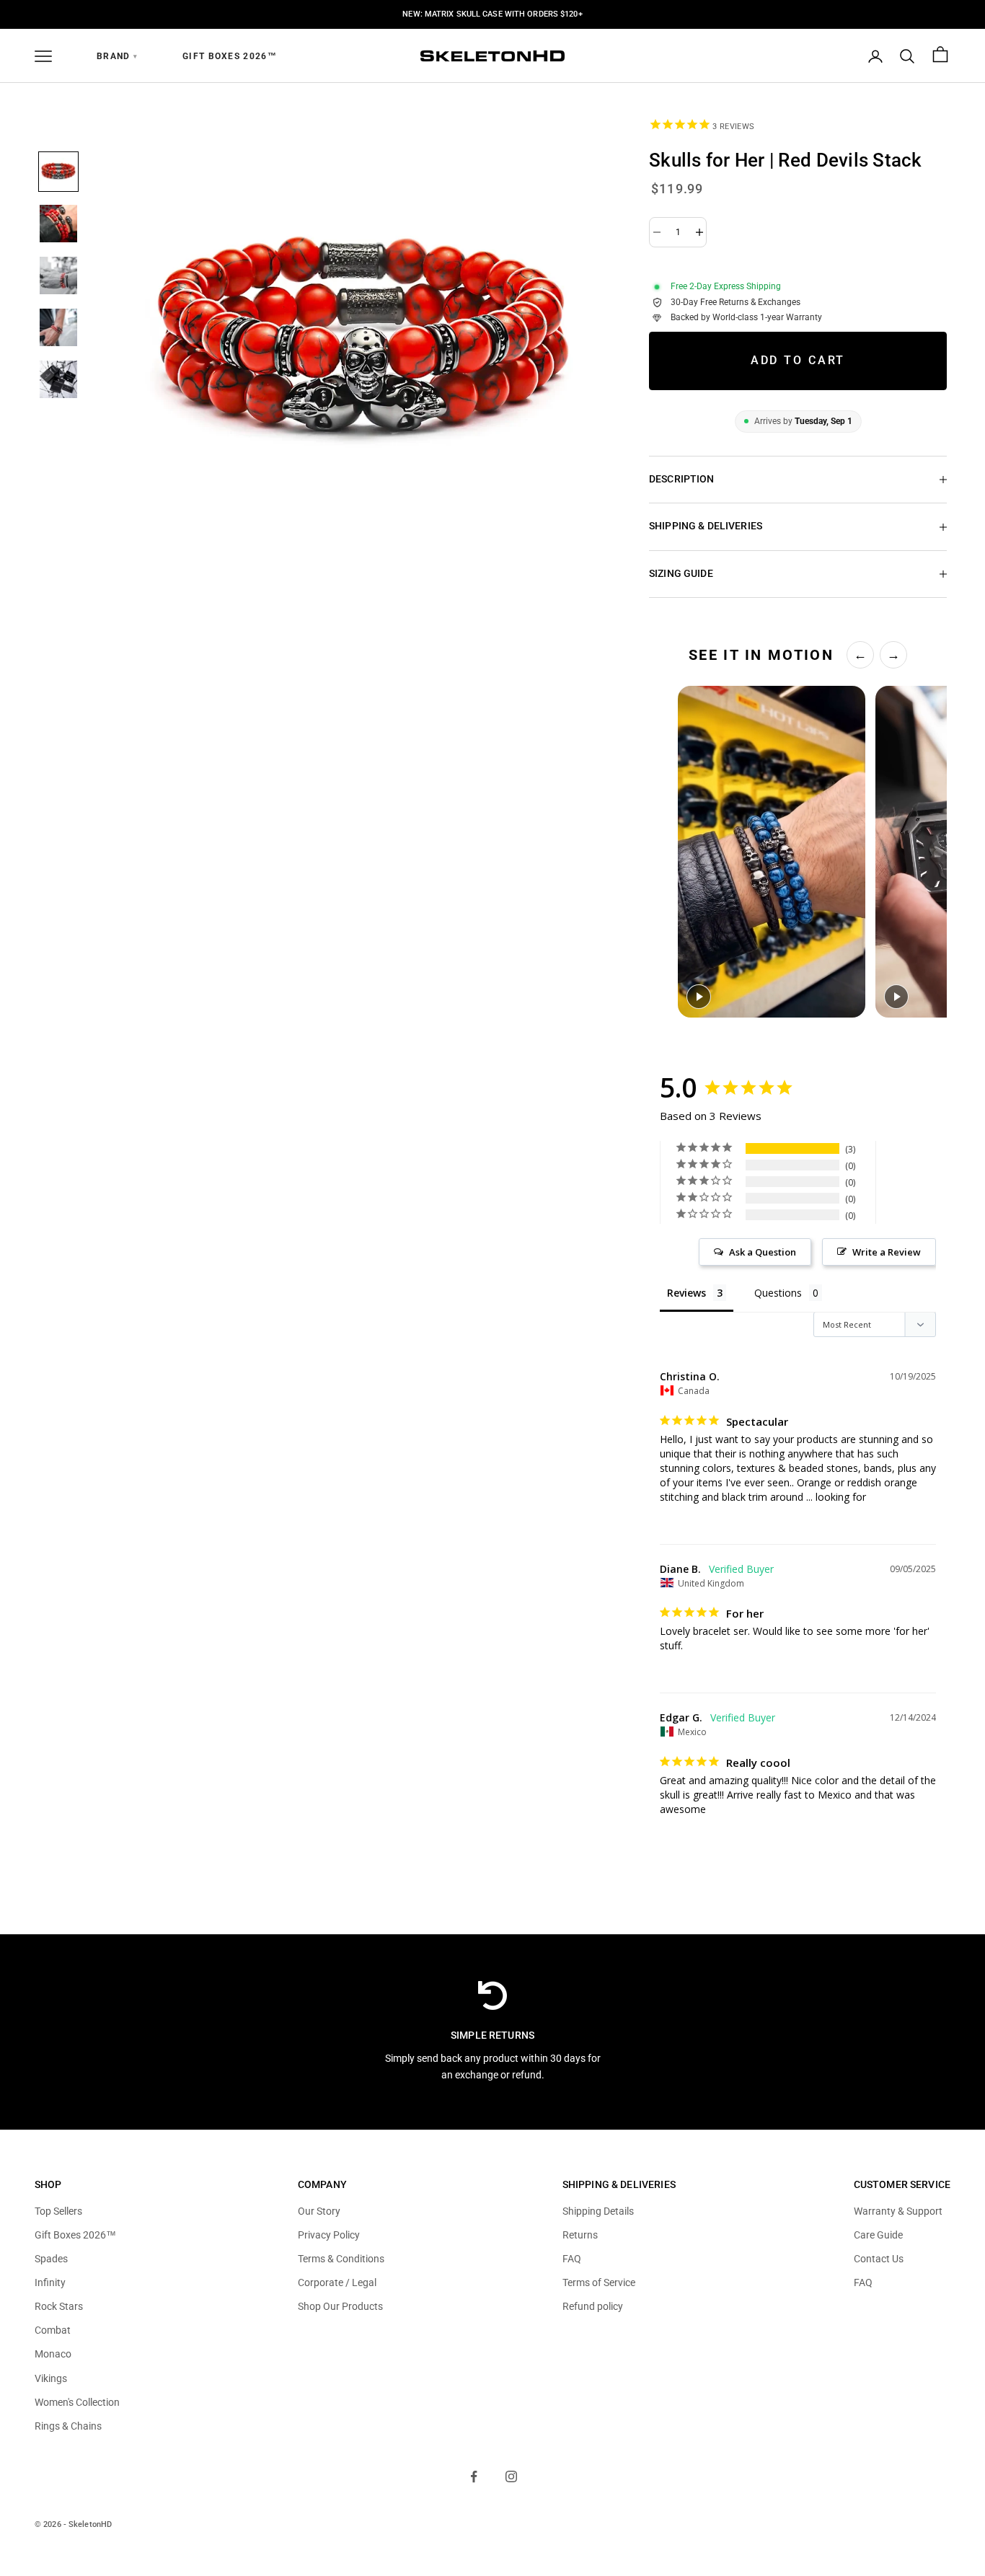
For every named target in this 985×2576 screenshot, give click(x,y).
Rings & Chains (68, 2426)
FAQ (572, 2259)
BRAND (117, 56)
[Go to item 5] (58, 379)
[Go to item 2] (58, 224)
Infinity (50, 2282)
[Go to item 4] (58, 327)
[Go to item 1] (58, 172)
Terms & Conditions (341, 2259)
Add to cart (798, 360)
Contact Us (879, 2259)
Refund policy (593, 2306)
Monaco (53, 2354)
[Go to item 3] (58, 275)
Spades (51, 2259)
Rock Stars (59, 2306)
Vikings (51, 2378)
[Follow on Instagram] (511, 2476)
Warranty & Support (898, 2211)
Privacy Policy (329, 2235)
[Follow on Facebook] (474, 2476)
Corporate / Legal (337, 2282)
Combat (53, 2330)
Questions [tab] (778, 1293)
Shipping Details (598, 2211)
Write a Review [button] (887, 1252)
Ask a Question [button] (763, 1252)
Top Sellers (58, 2211)
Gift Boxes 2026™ (230, 56)
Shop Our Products (340, 2306)
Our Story (319, 2211)
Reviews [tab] (686, 1293)
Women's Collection (77, 2402)
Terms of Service (599, 2282)
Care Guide (878, 2235)
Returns (580, 2235)
